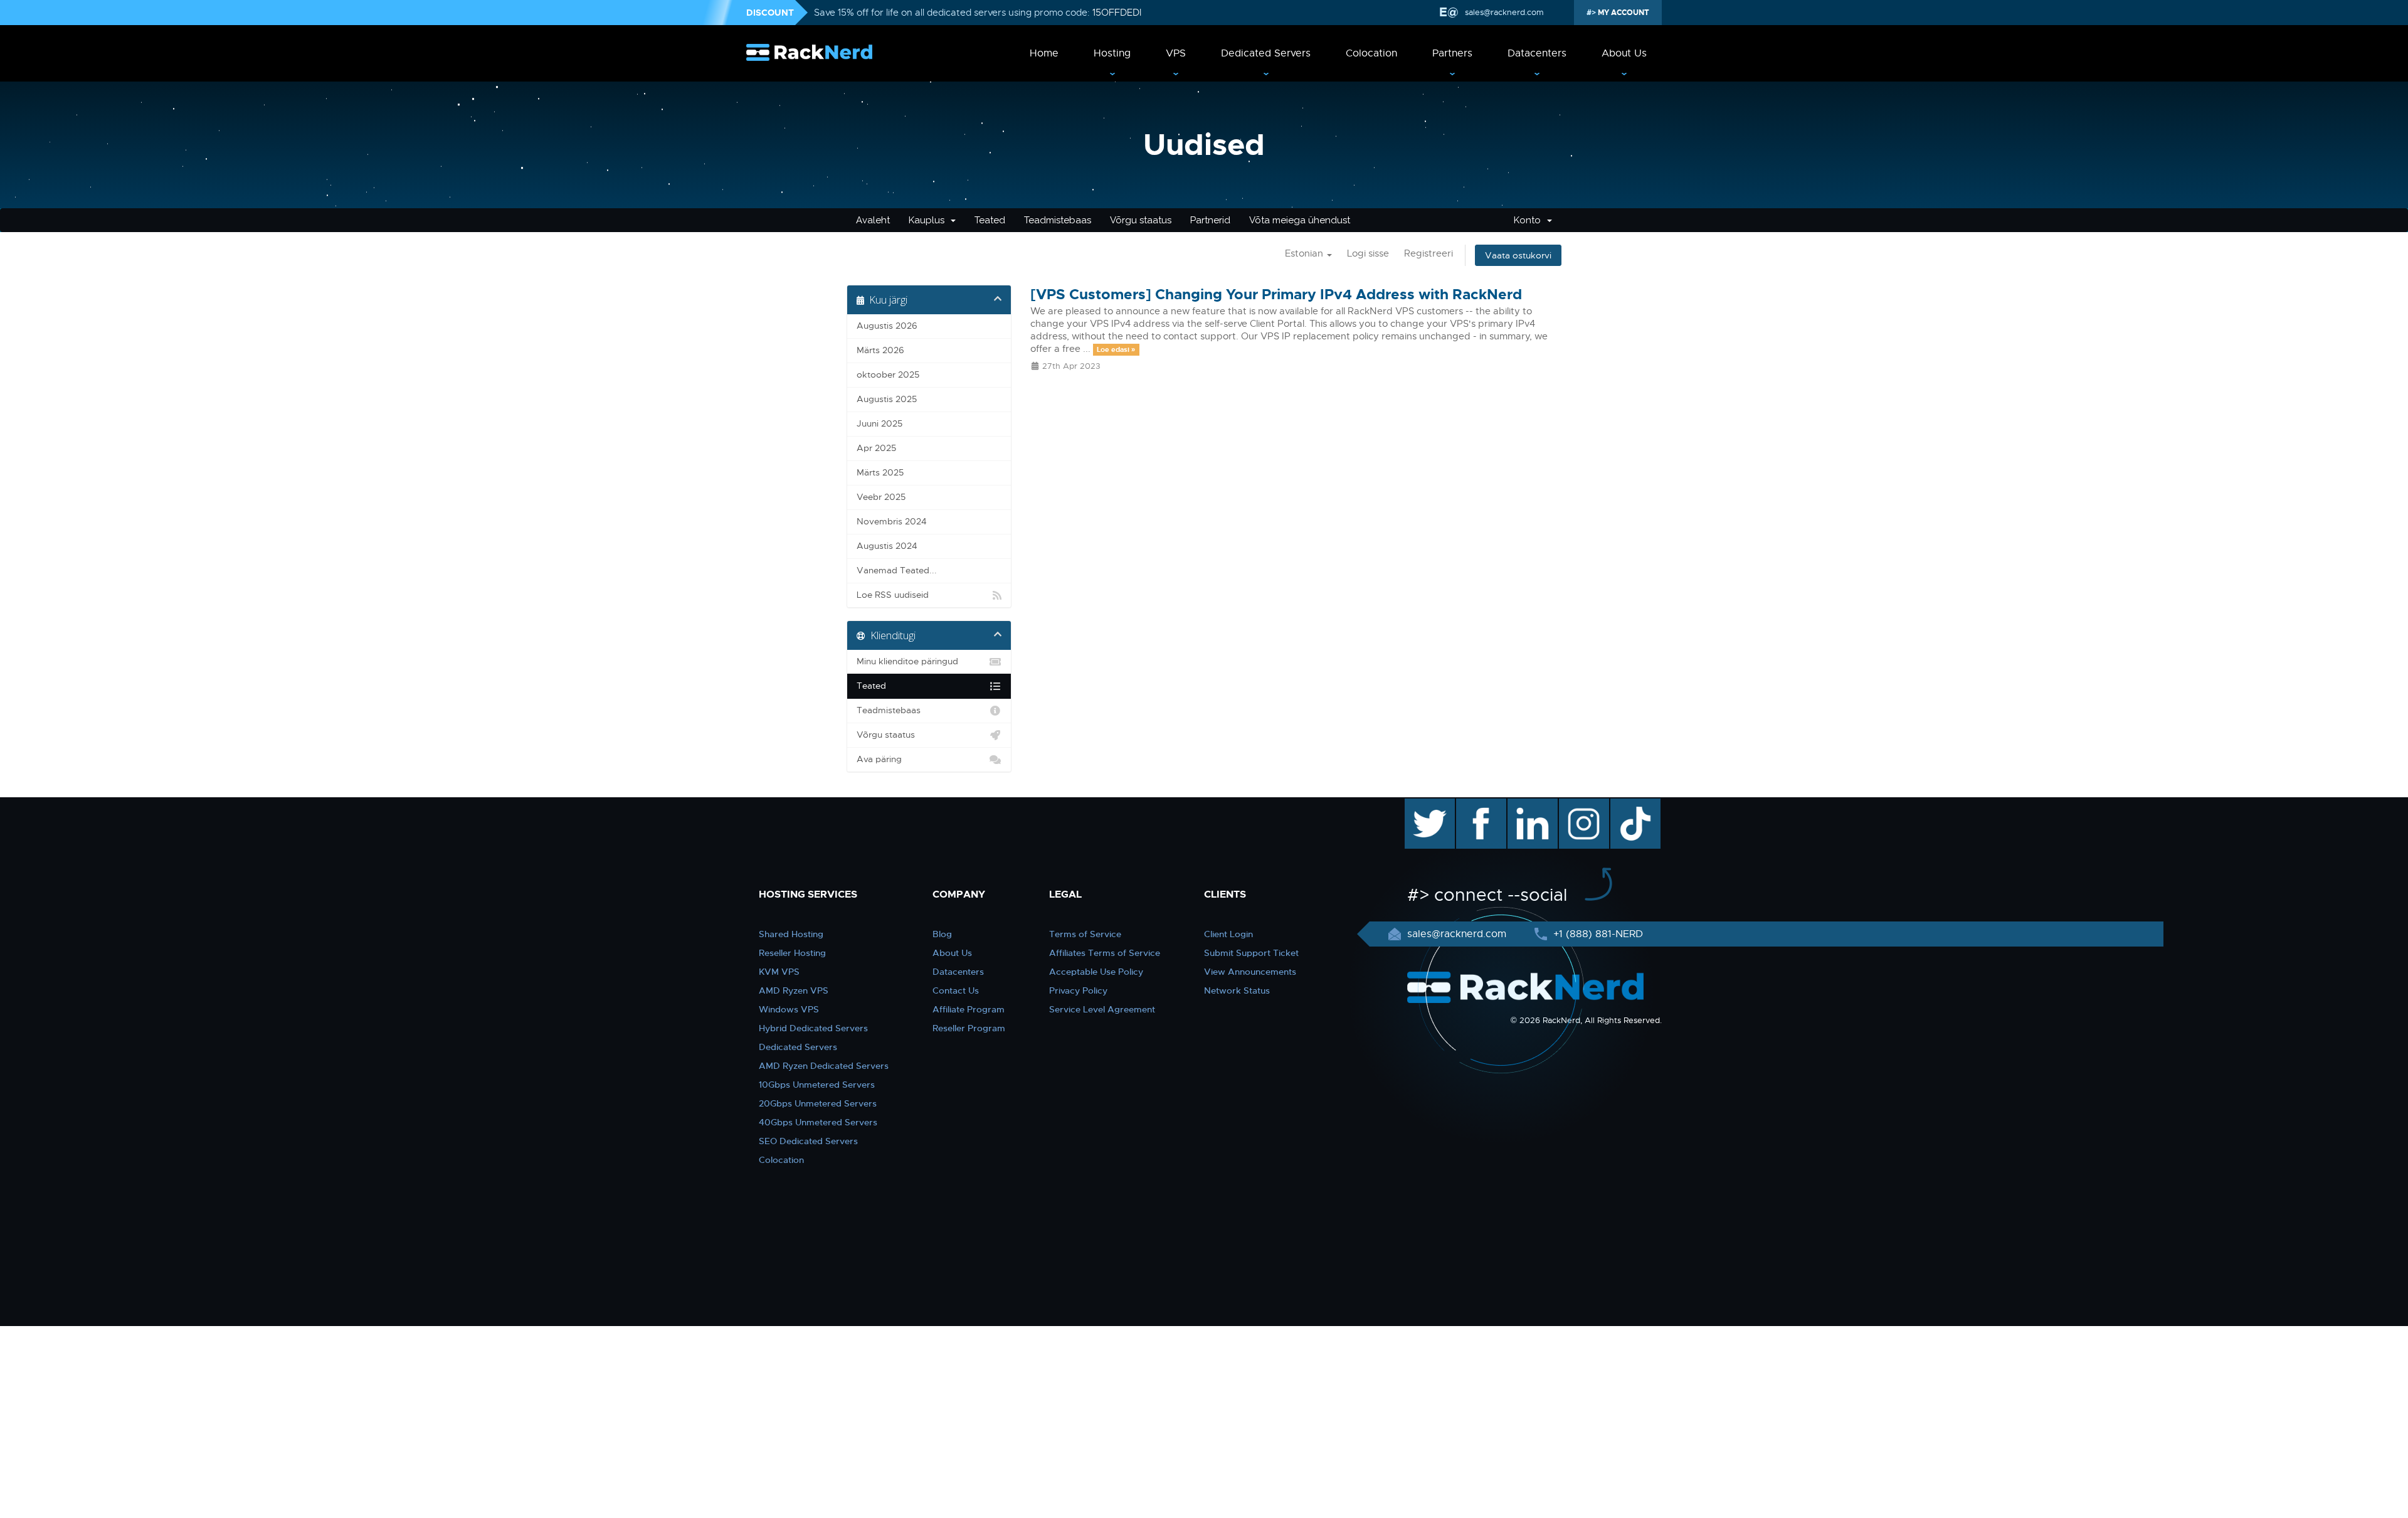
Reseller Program (969, 1028)
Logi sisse (1368, 253)
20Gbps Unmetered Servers (818, 1103)
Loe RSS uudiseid (893, 595)
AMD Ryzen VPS (794, 990)
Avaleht (873, 220)
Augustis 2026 (887, 326)
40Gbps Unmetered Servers (818, 1122)
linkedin (1526, 805)
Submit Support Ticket (1251, 953)
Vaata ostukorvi (1518, 255)
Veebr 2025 (881, 497)
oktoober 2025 (888, 375)
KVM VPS (779, 972)
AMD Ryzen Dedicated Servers (824, 1066)
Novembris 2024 (892, 522)
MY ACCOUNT (1623, 13)
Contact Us (956, 990)
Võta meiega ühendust (1300, 220)
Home (1044, 53)
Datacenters (1537, 53)
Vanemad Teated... (897, 571)
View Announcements (1250, 972)
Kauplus (929, 220)
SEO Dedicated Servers (808, 1141)
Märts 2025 (880, 473)
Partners (1452, 53)
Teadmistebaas (1058, 220)
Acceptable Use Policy (1096, 972)
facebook (1479, 805)
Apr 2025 (876, 448)
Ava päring (879, 759)
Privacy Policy (1078, 990)
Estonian (1305, 253)
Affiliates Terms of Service (1105, 953)
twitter (1421, 805)
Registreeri (1428, 253)
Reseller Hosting (792, 953)
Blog (942, 934)
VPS (1176, 53)
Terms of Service (1085, 934)
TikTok (1627, 805)
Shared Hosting (791, 934)
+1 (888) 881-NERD (1597, 934)
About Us (1624, 53)
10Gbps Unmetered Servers (817, 1085)
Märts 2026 (880, 350)
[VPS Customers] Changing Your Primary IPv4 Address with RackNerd (1276, 295)
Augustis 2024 (887, 546)
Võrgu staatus (1141, 220)
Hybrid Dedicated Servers (813, 1028)
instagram (1582, 805)
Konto (1530, 220)
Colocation (1371, 53)
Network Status (1237, 990)
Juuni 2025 (879, 424)
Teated (990, 220)
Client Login (1228, 934)
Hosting (1112, 53)
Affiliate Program (969, 1009)
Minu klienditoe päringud (907, 661)
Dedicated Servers (1266, 53)
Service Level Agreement (1102, 1009)
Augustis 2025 (887, 399)
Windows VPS (789, 1009)
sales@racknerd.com (1504, 12)
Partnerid (1210, 220)
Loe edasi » (1116, 349)
